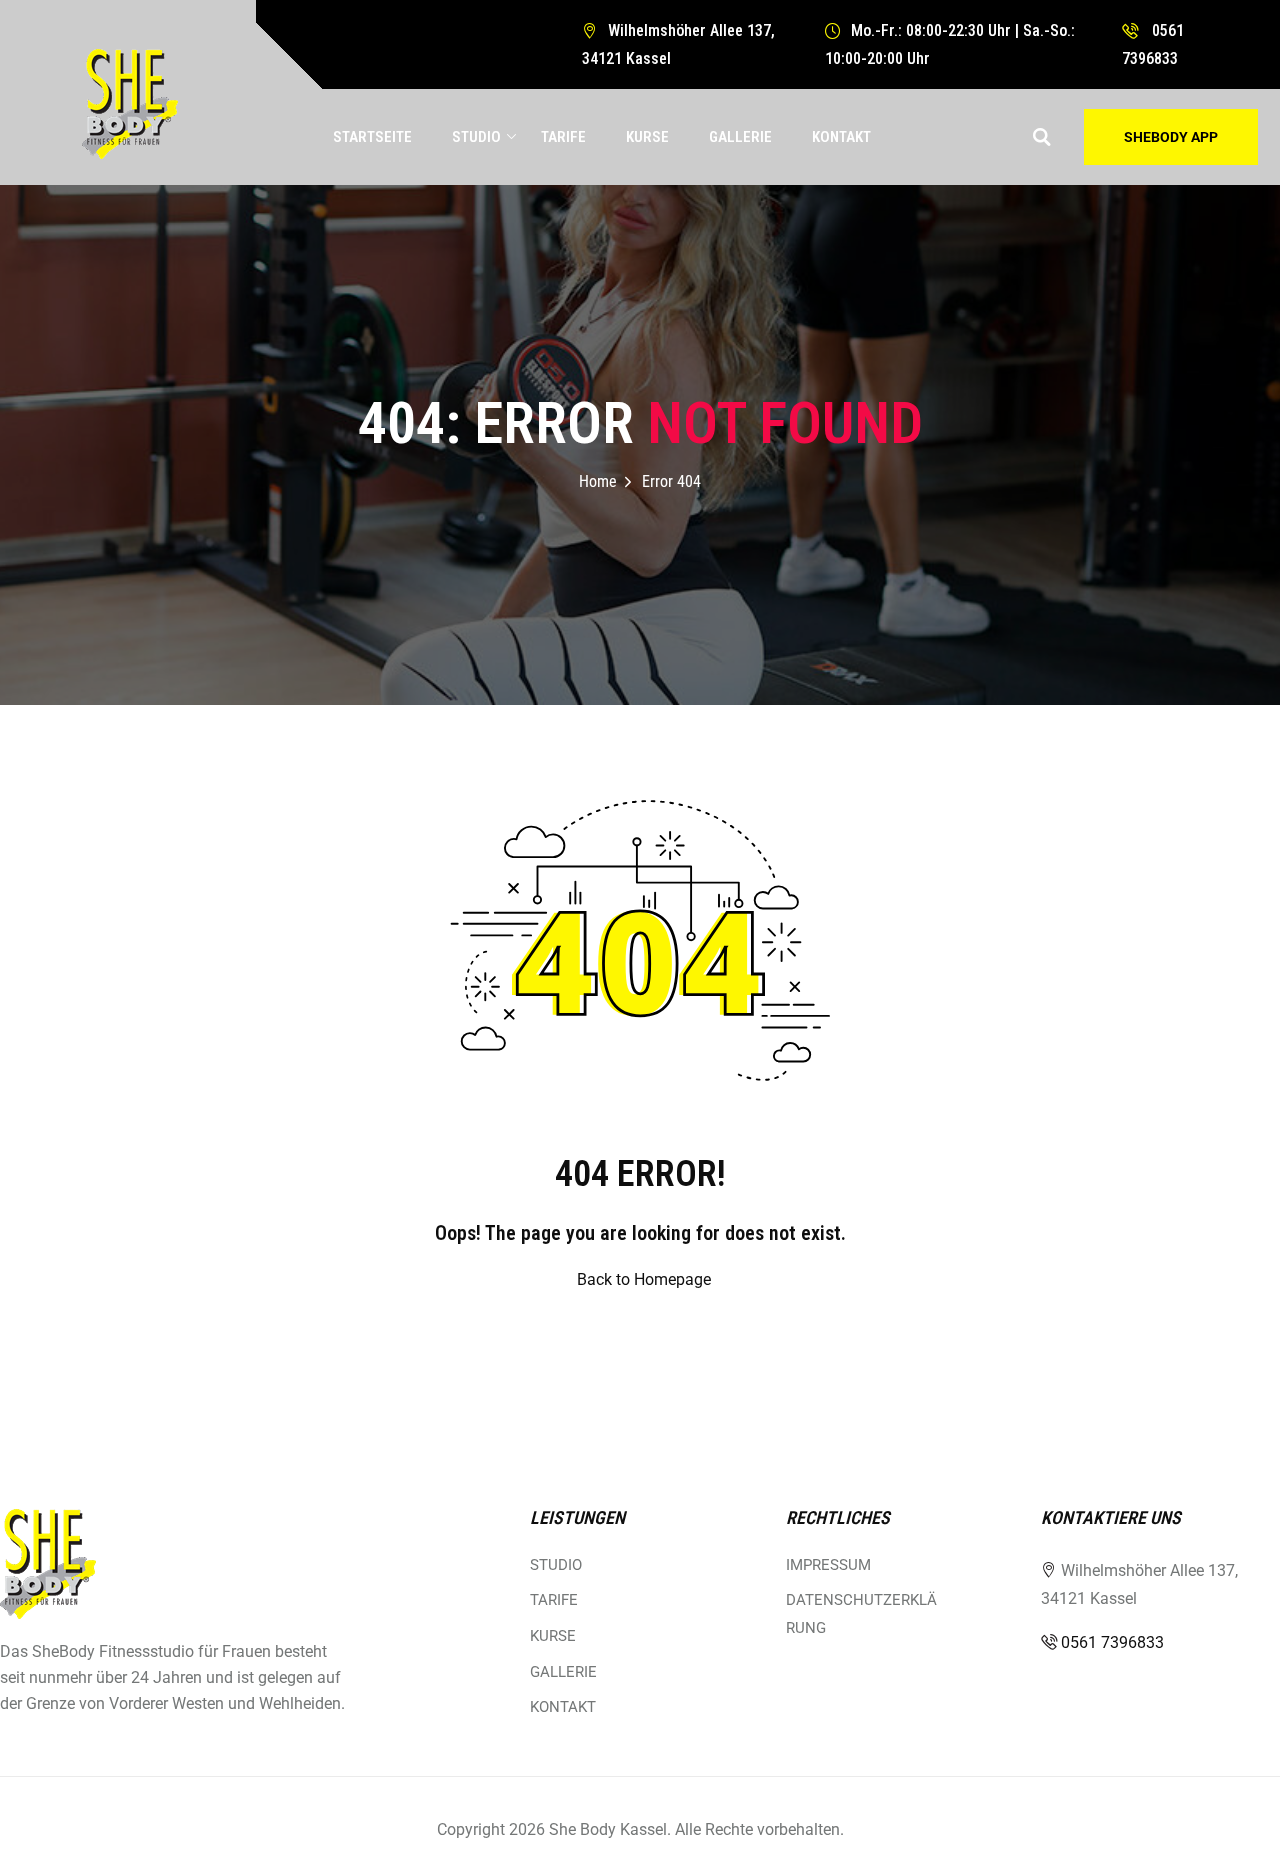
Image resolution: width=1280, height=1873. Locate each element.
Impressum (828, 1565)
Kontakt (841, 137)
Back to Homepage (644, 1279)
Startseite (372, 137)
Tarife (563, 137)
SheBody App (1171, 137)
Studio (476, 137)
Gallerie (740, 137)
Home (598, 481)
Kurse (647, 137)
